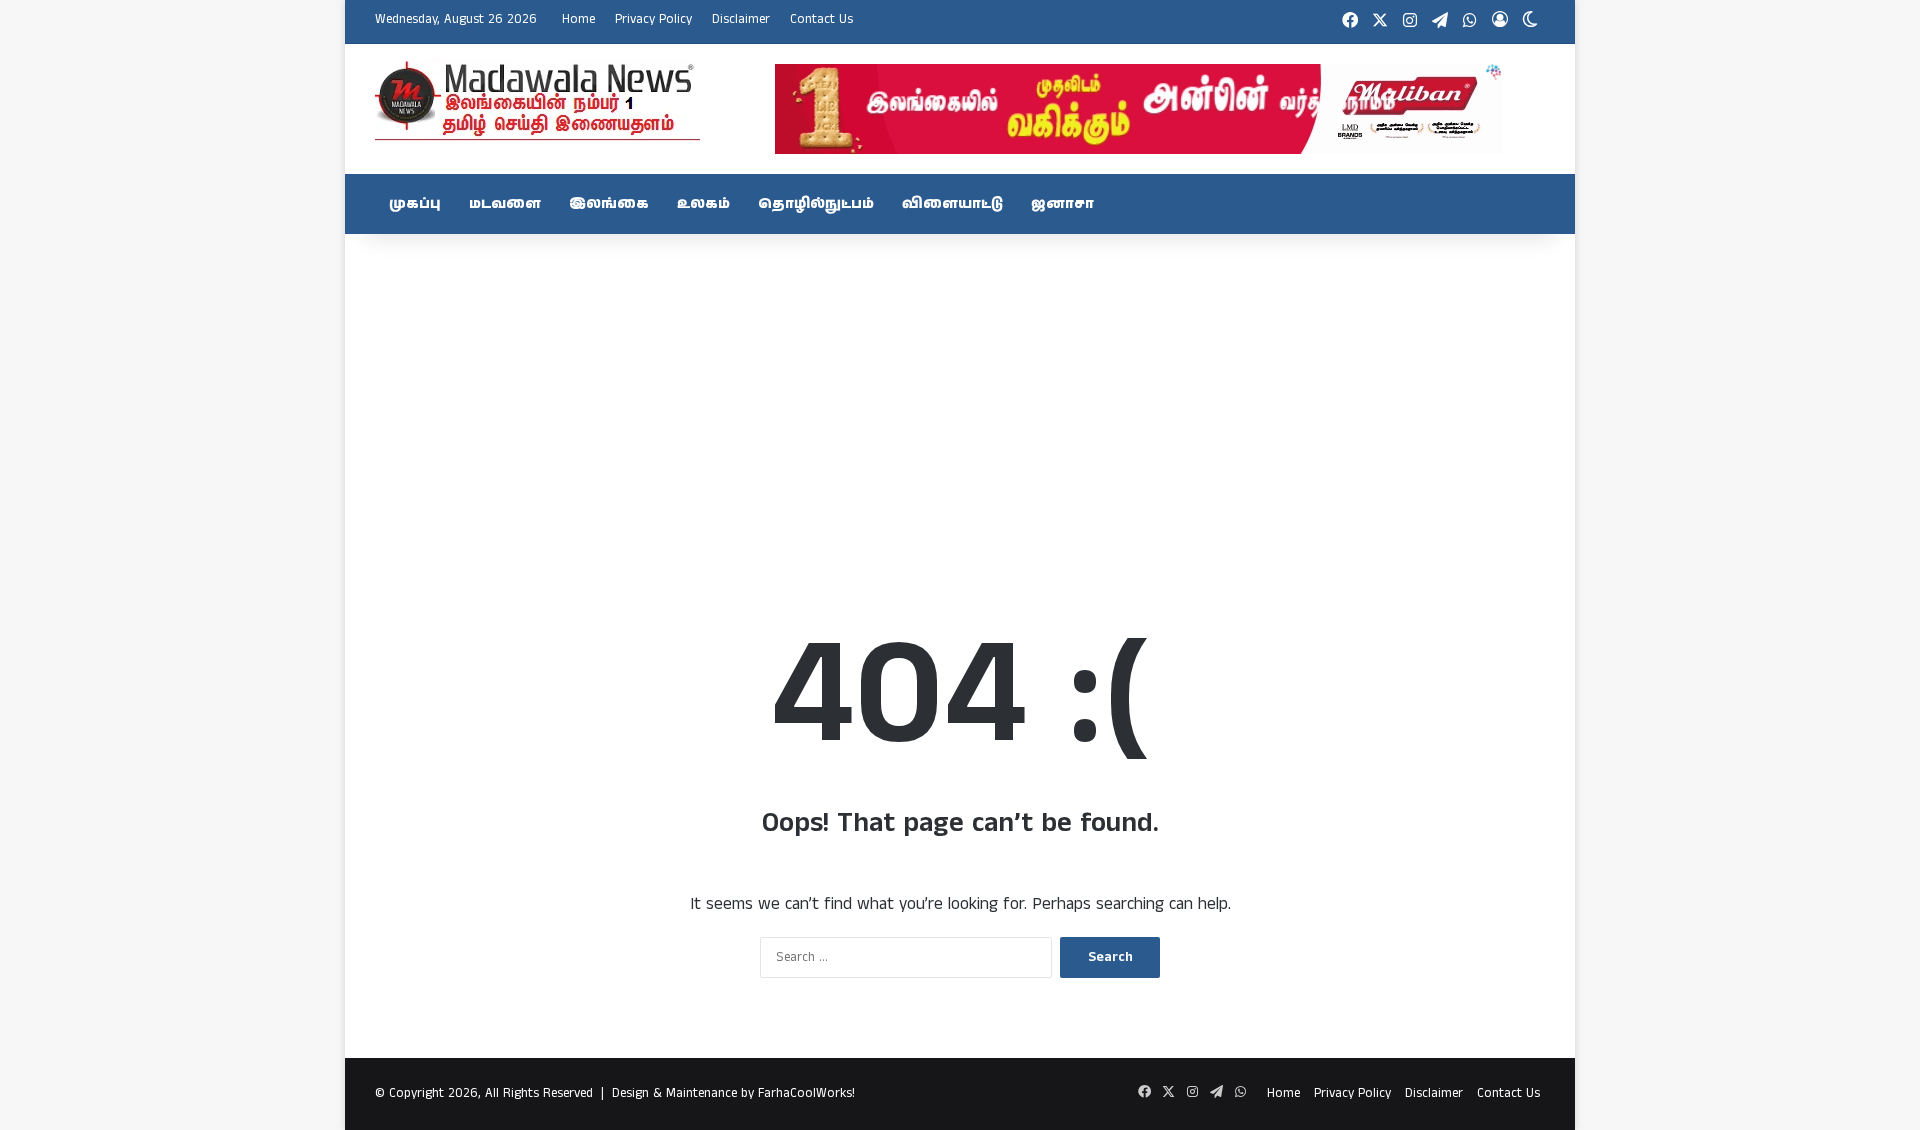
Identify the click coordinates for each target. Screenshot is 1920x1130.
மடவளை (505, 204)
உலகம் (703, 204)
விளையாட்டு (952, 204)
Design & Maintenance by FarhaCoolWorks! (733, 1093)
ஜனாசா (1062, 204)
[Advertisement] (960, 394)
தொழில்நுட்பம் (816, 204)
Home (578, 19)
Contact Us (821, 19)
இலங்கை (609, 204)
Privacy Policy (653, 19)
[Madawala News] (537, 100)
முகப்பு (415, 204)
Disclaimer (741, 19)
